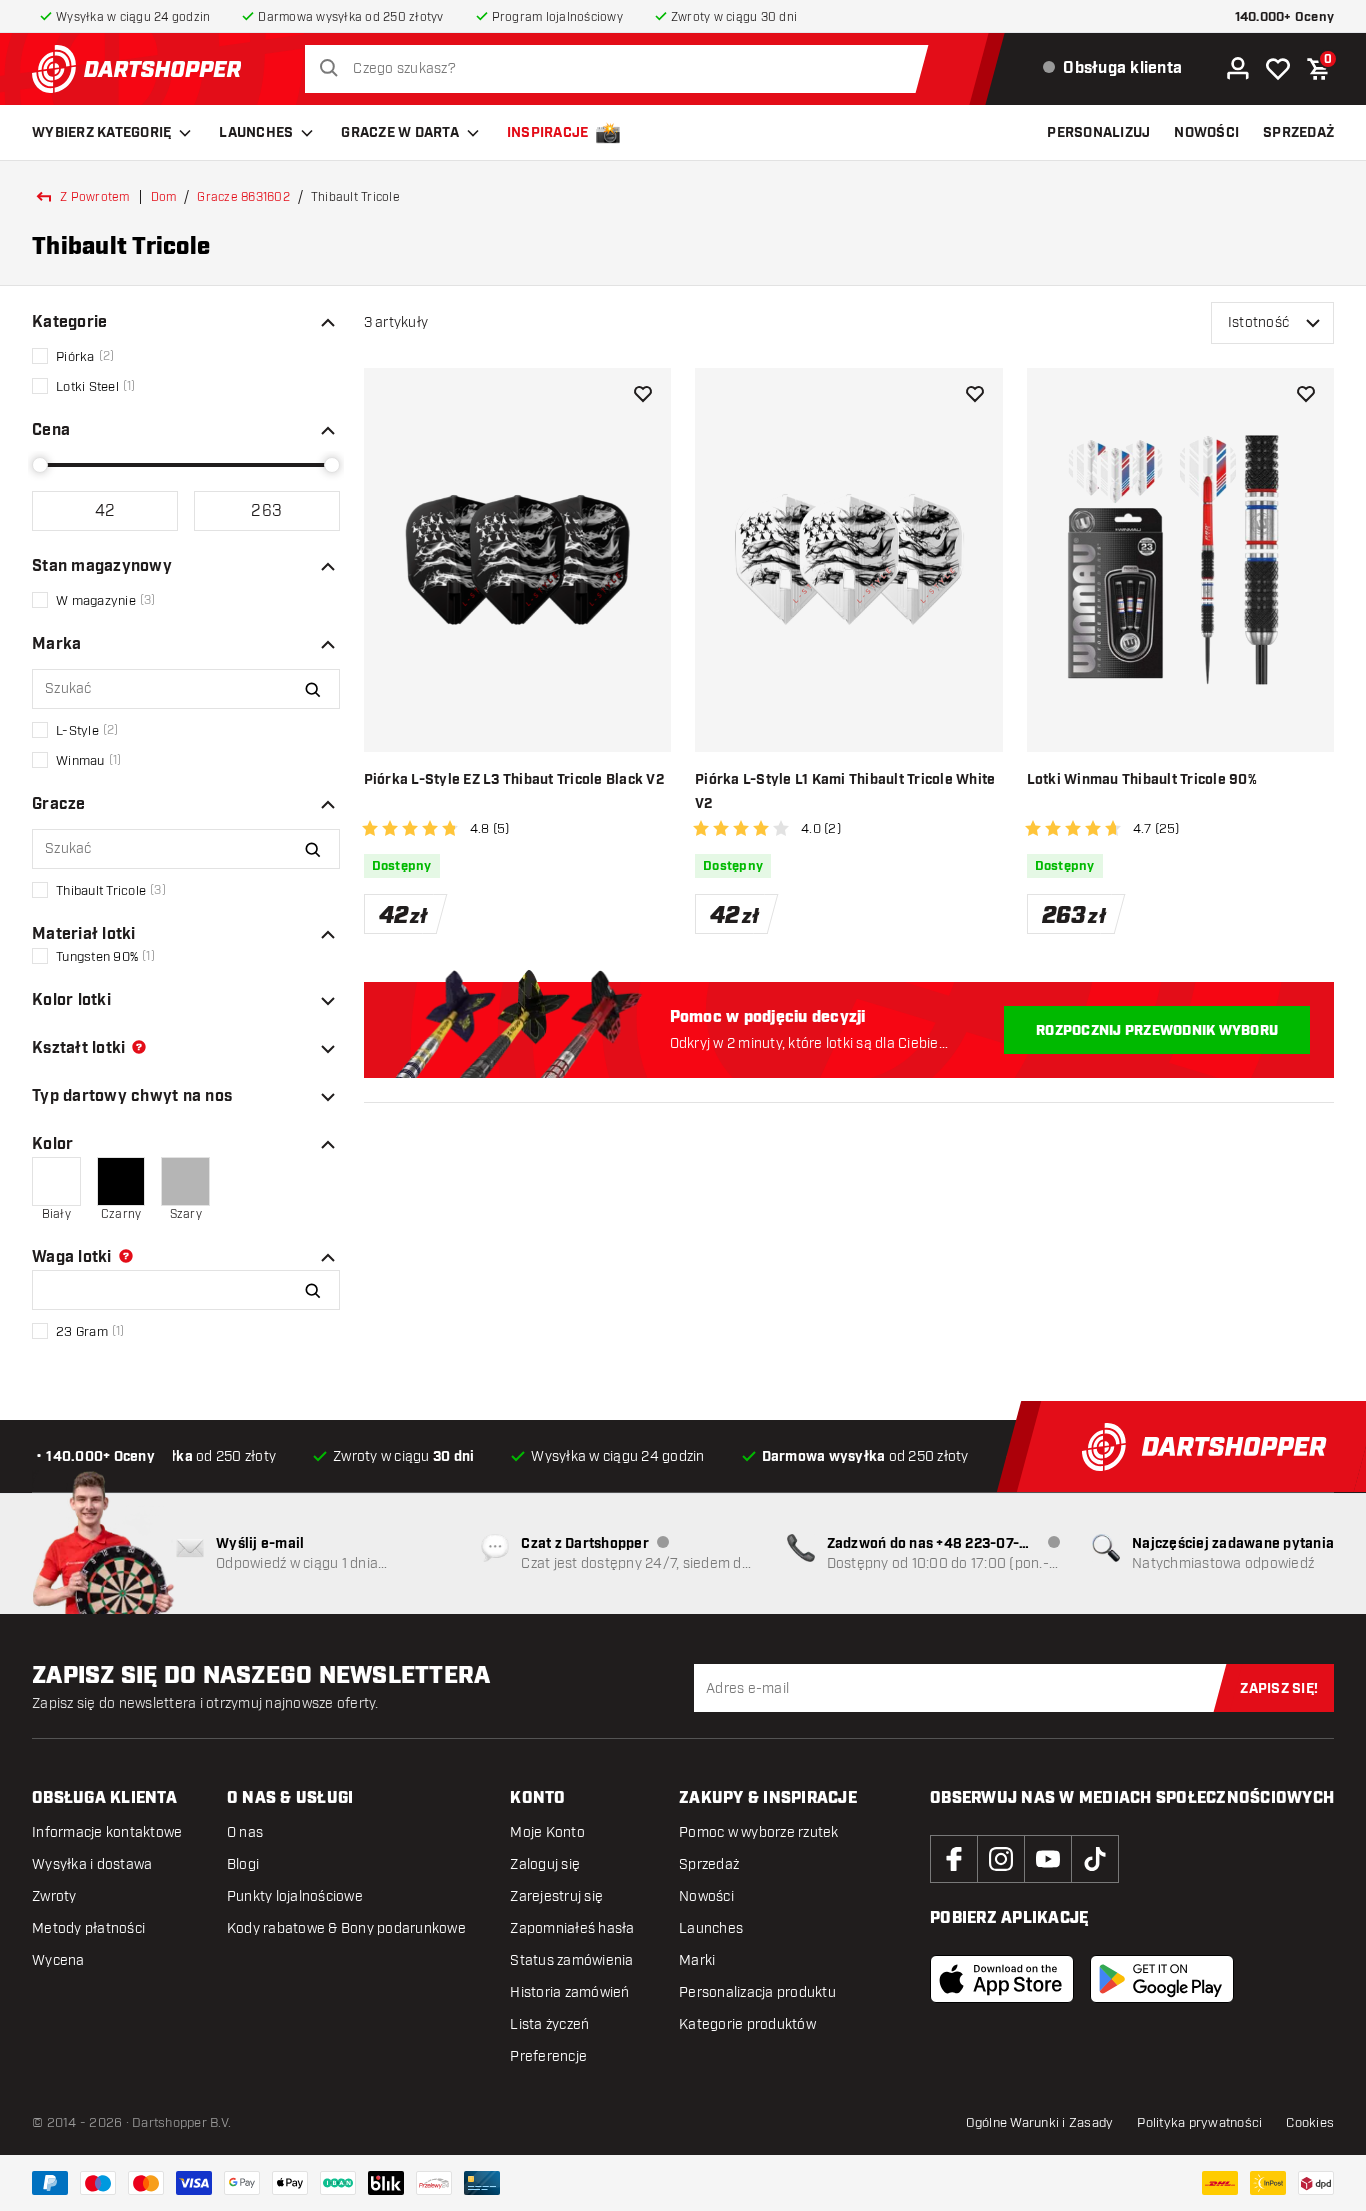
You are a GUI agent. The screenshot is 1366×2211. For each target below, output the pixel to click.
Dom (164, 197)
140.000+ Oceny (1285, 17)
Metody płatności (88, 1928)
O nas (245, 1832)
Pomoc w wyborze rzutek (759, 1832)
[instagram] (1001, 1859)
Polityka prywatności (1199, 2123)
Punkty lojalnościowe (295, 1896)
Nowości (706, 1896)
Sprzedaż (709, 1864)
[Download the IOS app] (1002, 1979)
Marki (697, 1960)
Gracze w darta (400, 133)
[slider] (40, 465)
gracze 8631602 (243, 197)
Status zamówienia (571, 1960)
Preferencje (548, 2056)
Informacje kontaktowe (107, 1832)
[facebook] (954, 1859)
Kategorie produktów (747, 2024)
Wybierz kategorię (101, 133)
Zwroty (54, 1896)
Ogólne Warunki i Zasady (1040, 2123)
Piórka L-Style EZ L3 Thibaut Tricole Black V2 (514, 780)
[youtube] (1048, 1859)
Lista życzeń (549, 2024)
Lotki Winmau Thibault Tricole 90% (1142, 780)
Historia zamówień (569, 1992)
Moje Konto (547, 1832)
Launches (256, 133)
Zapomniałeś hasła (572, 1928)
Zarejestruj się (556, 1896)
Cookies (1310, 2123)
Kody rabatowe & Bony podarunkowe (346, 1928)
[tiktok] (1095, 1859)
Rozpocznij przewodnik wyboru (1157, 1031)
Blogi (243, 1864)
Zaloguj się (545, 1864)
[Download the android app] (1162, 1979)
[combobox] (622, 69)
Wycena (58, 1960)
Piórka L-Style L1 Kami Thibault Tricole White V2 (845, 792)
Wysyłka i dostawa (92, 1864)
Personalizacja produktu (757, 1992)
